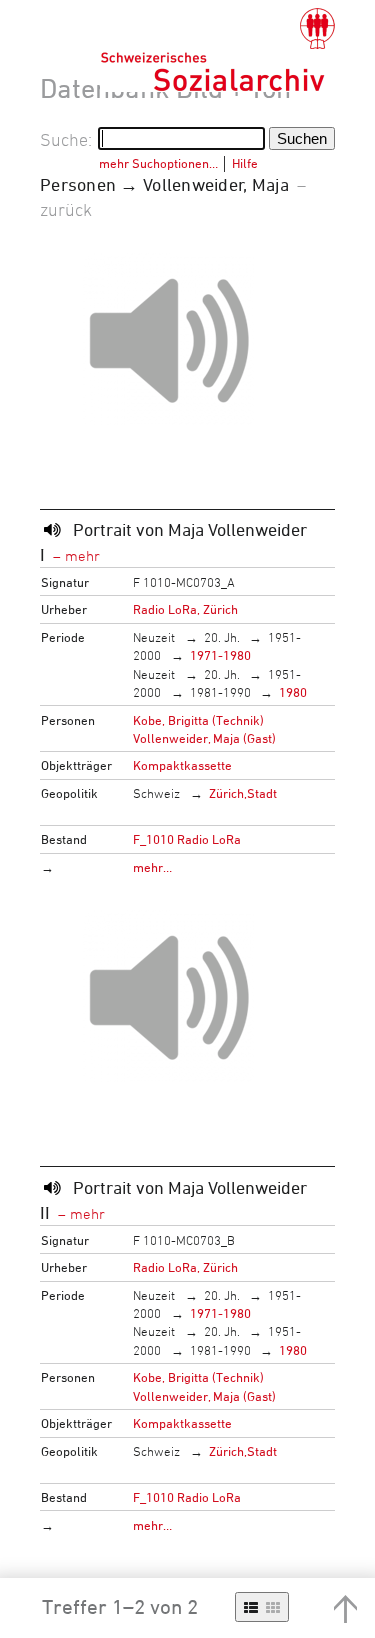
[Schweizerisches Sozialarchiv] (217, 50)
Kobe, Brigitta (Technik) (198, 720)
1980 (293, 692)
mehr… (152, 867)
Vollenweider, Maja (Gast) (204, 738)
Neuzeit (154, 637)
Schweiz (156, 793)
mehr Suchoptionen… (158, 163)
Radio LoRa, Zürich (185, 609)
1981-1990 (220, 692)
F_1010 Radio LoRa (187, 839)
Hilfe (245, 163)
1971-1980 (220, 655)
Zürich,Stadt (243, 793)
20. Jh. (222, 637)
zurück (66, 209)
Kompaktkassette (182, 765)
